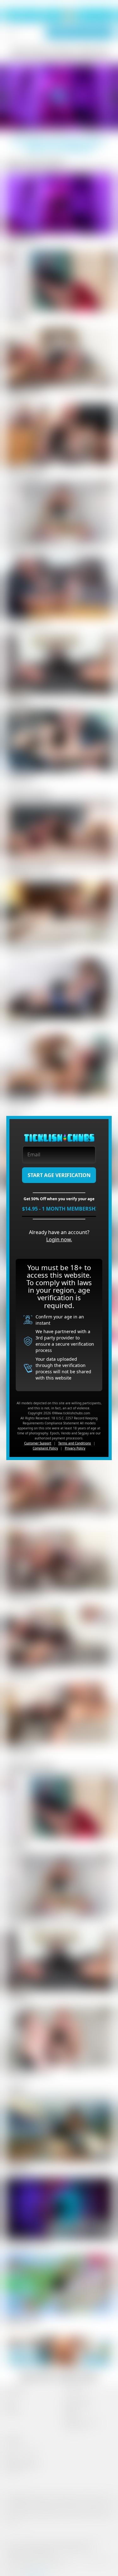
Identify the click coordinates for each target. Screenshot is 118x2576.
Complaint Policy (45, 1448)
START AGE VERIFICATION (59, 1175)
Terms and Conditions (75, 1443)
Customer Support (38, 1443)
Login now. (59, 1239)
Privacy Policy (75, 1448)
